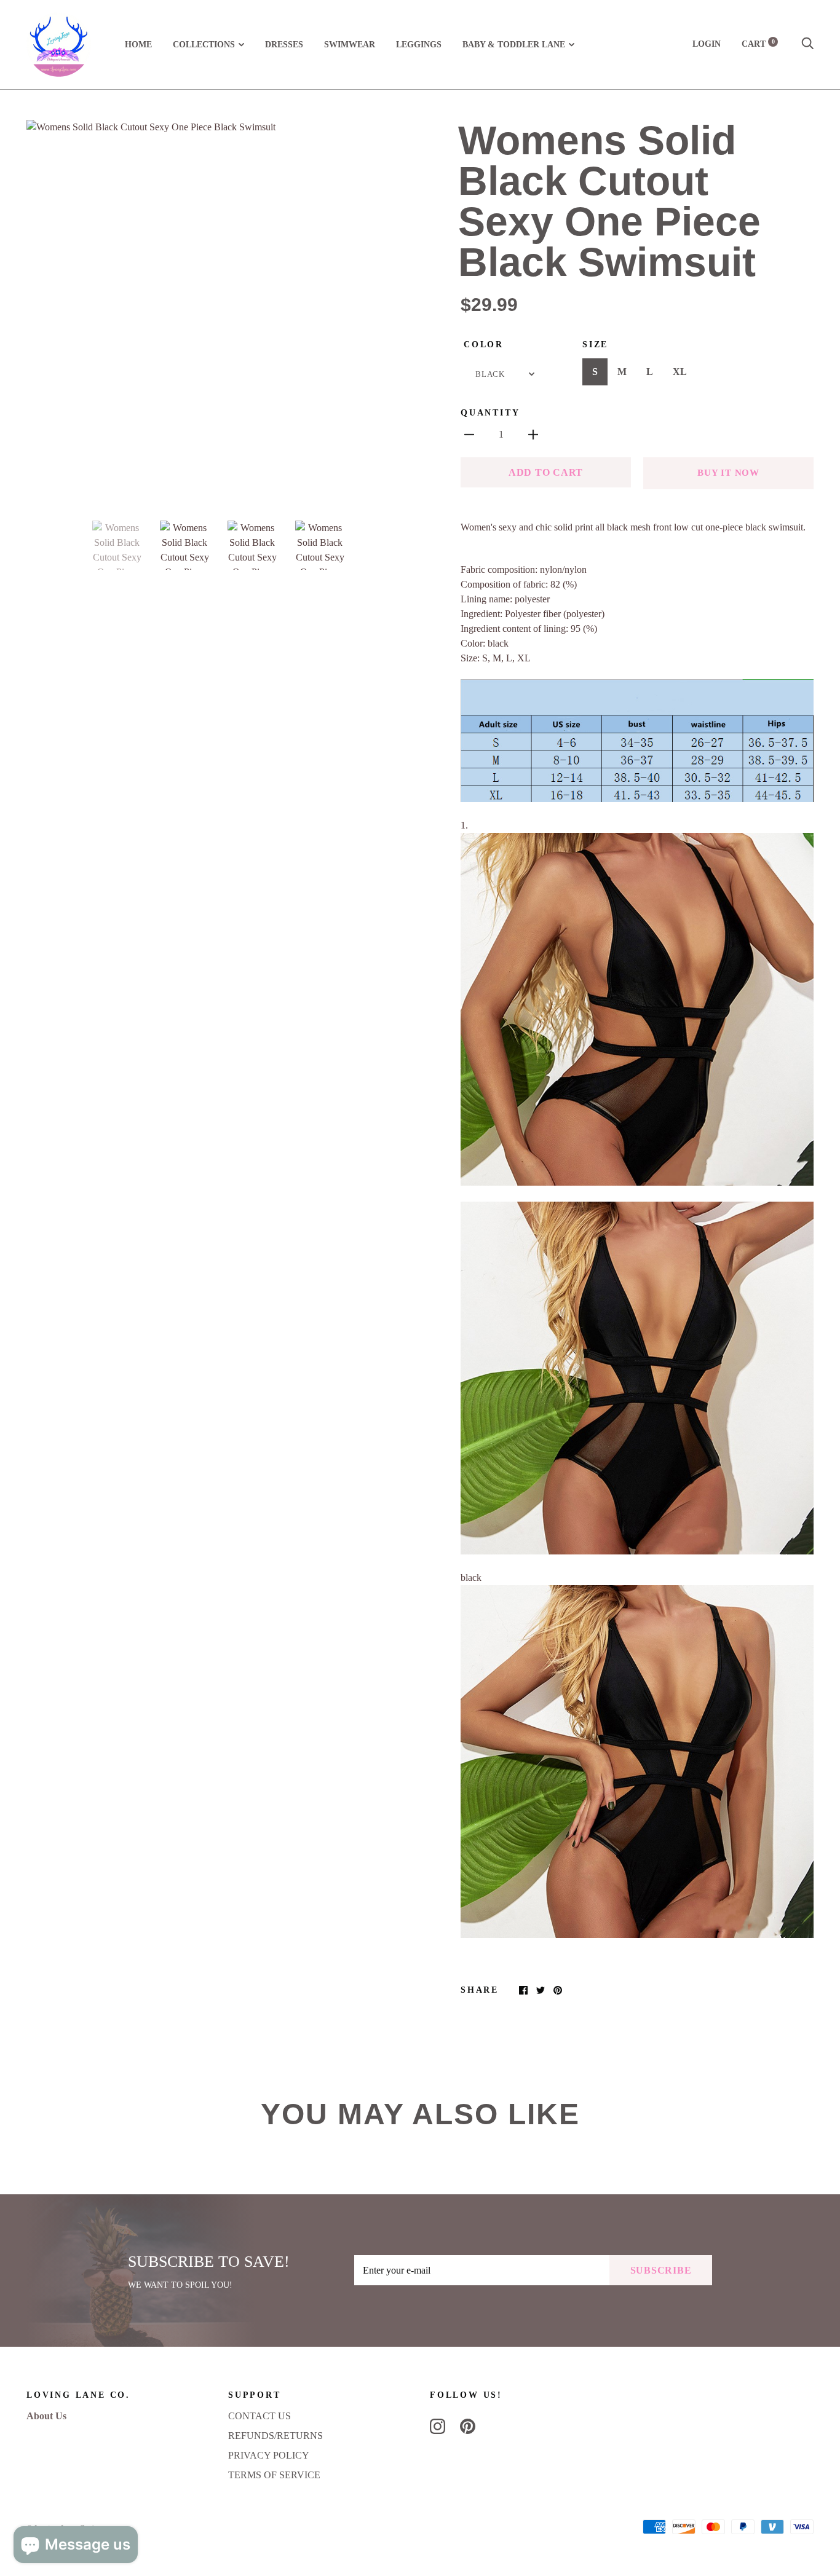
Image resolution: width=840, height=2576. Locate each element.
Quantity (490, 413)
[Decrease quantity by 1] (469, 434)
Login (707, 44)
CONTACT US (260, 2416)
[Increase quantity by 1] (533, 434)
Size (595, 345)
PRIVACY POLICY (269, 2455)
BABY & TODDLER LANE (514, 45)
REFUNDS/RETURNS (275, 2436)
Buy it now (728, 473)
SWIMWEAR (350, 45)
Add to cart (546, 472)
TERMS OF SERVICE (274, 2475)
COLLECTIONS (204, 45)
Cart (758, 44)
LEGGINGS (419, 45)
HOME (138, 45)
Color (484, 345)
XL (680, 372)
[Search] (807, 44)
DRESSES (284, 45)
